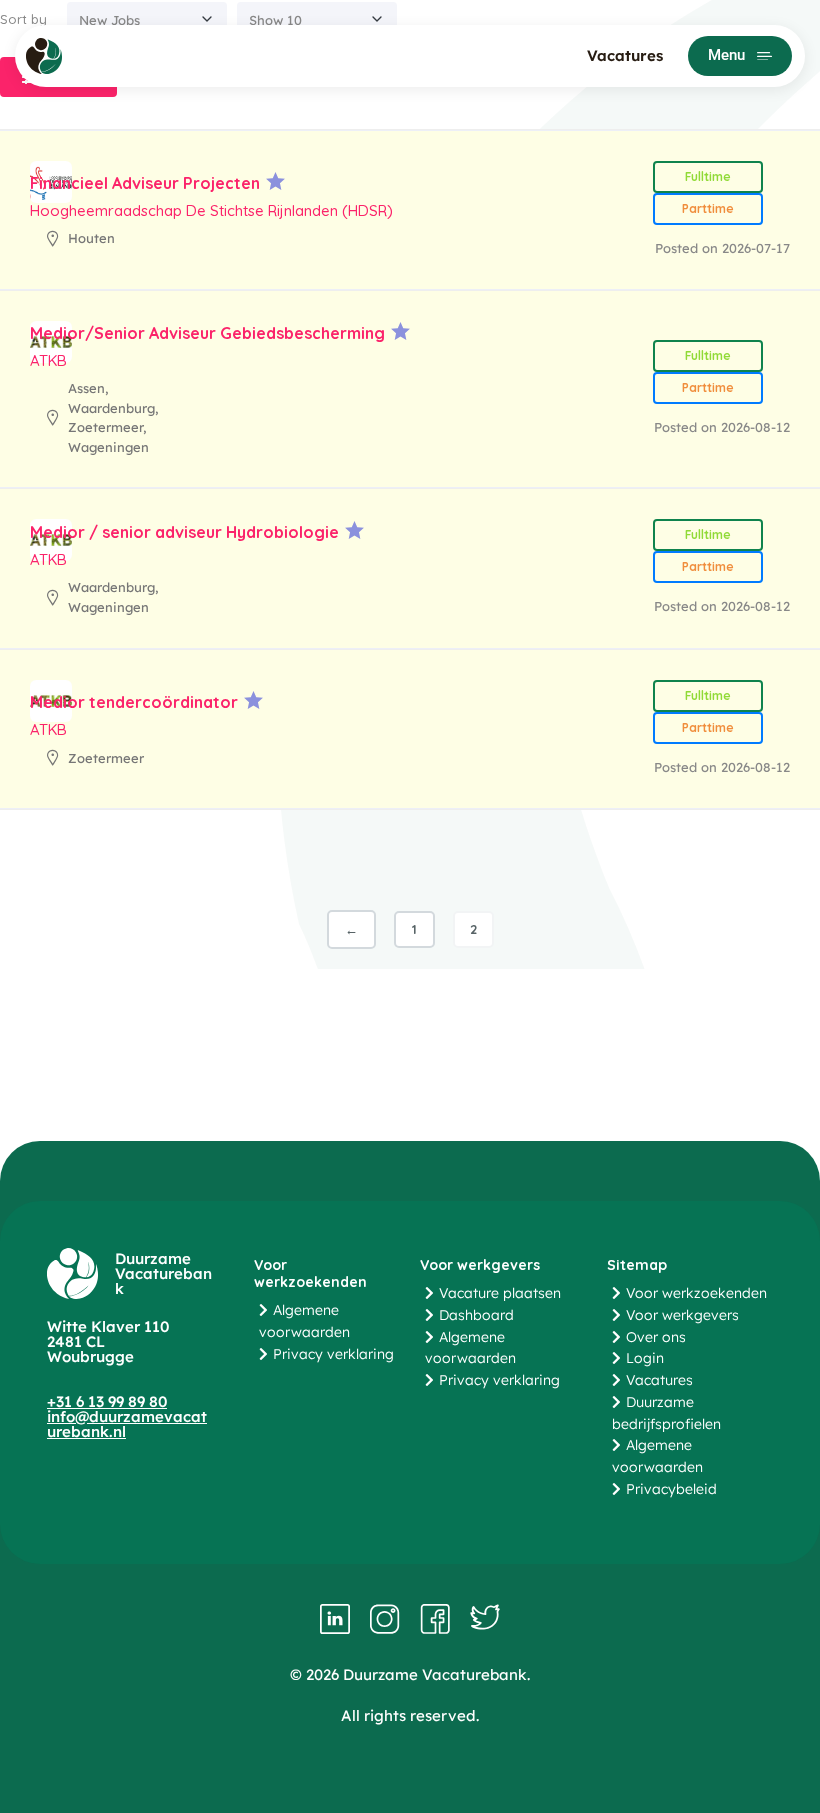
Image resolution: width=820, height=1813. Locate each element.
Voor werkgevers (682, 1315)
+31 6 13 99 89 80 (107, 1401)
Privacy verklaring (333, 1354)
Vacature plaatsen (500, 1293)
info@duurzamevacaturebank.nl (127, 1424)
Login (645, 1358)
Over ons (656, 1337)
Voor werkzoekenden (696, 1293)
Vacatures (625, 55)
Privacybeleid (671, 1489)
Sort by (23, 19)
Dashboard (476, 1315)
